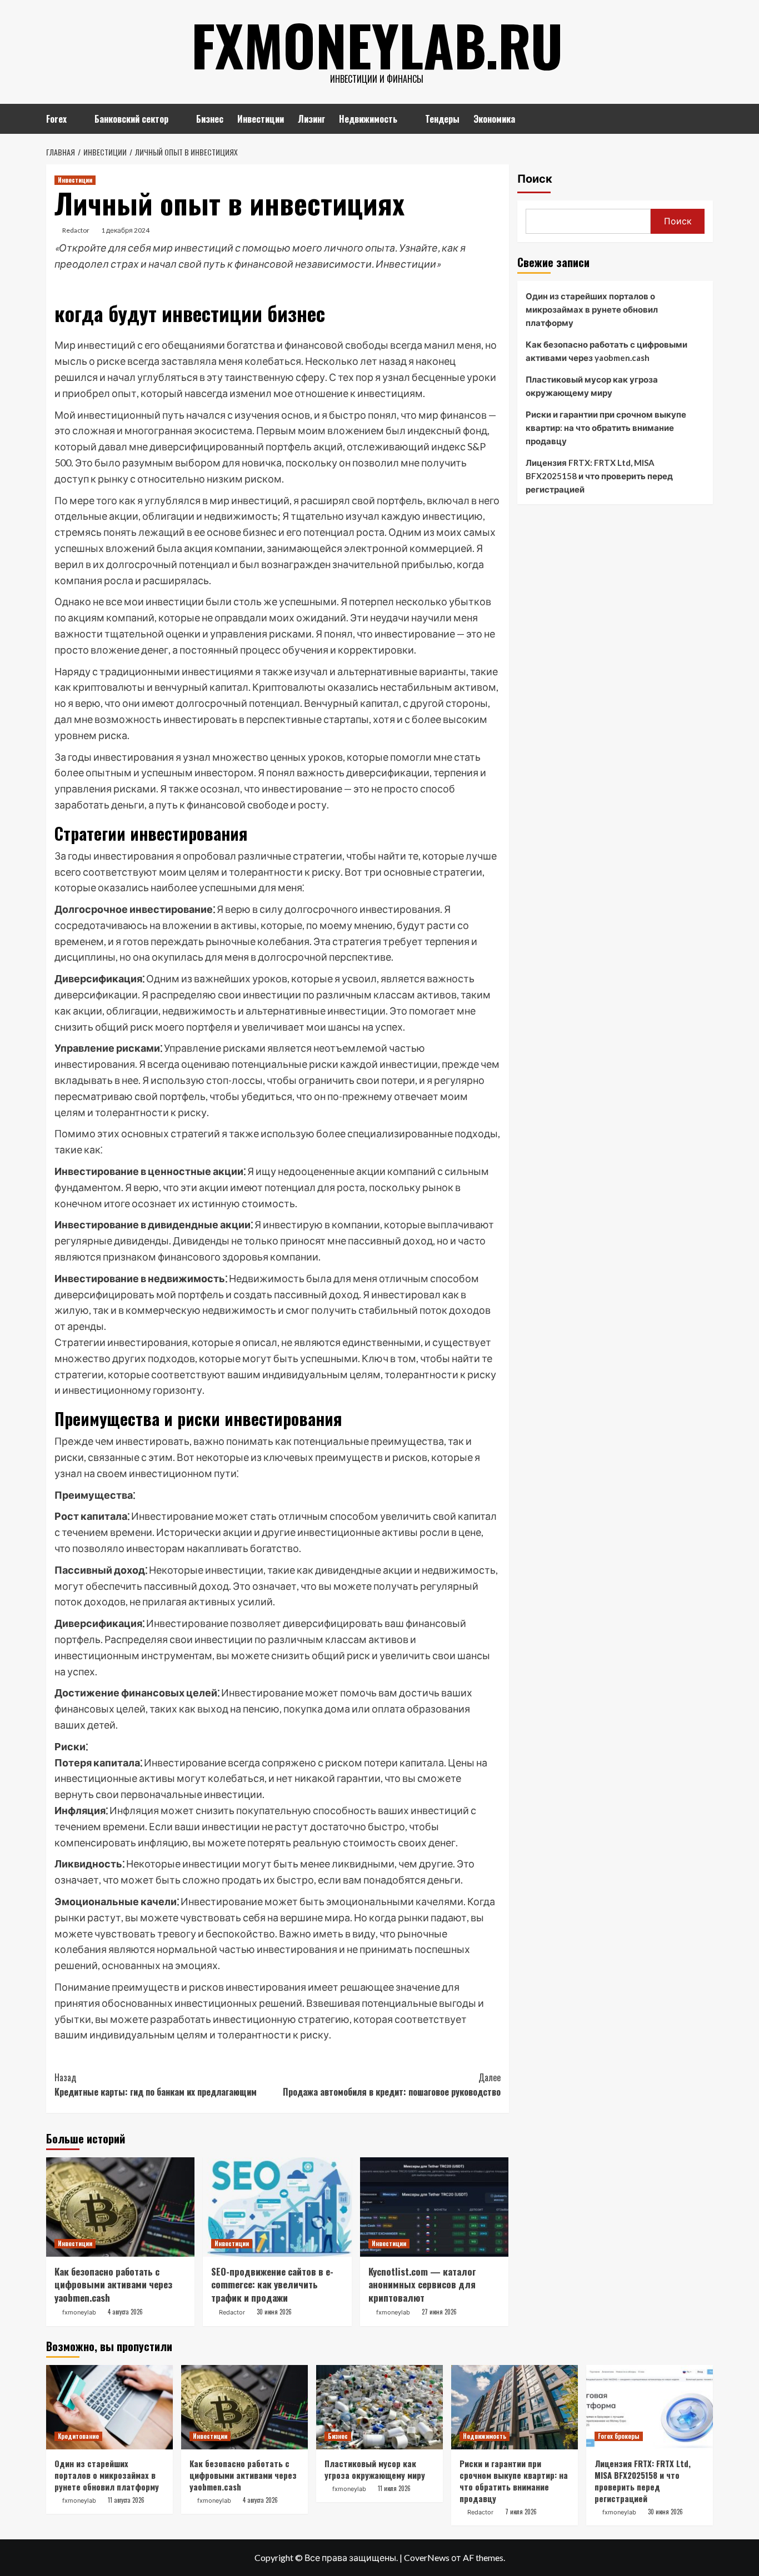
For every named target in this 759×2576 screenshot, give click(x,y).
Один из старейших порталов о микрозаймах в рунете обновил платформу (592, 309)
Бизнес (210, 119)
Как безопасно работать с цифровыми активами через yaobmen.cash (113, 2285)
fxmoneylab (79, 2312)
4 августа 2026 (125, 2312)
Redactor (76, 230)
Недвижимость (368, 119)
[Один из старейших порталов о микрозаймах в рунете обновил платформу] (109, 2407)
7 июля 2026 (521, 2512)
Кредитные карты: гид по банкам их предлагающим (156, 2085)
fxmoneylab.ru (377, 44)
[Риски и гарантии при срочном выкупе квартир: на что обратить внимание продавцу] (515, 2407)
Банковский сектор (131, 119)
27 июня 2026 (439, 2312)
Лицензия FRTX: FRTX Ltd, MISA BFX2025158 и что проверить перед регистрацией (599, 476)
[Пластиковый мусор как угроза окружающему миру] (379, 2407)
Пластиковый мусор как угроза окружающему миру (592, 386)
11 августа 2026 (126, 2500)
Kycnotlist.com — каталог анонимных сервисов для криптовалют (422, 2285)
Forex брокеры (619, 2436)
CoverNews (427, 2557)
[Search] (706, 117)
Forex (56, 119)
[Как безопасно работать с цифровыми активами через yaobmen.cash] (120, 2207)
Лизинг (311, 119)
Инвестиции (261, 119)
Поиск (535, 179)
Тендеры (442, 119)
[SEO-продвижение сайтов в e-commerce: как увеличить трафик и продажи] (277, 2207)
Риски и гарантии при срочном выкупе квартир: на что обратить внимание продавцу (606, 428)
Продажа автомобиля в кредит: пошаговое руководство (391, 2085)
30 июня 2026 (274, 2312)
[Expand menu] (74, 120)
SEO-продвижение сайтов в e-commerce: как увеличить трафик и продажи (272, 2285)
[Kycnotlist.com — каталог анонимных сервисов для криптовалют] (434, 2207)
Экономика (494, 119)
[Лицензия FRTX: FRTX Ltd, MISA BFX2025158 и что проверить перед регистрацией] (650, 2407)
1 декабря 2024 (125, 230)
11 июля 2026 (394, 2488)
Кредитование (78, 2436)
